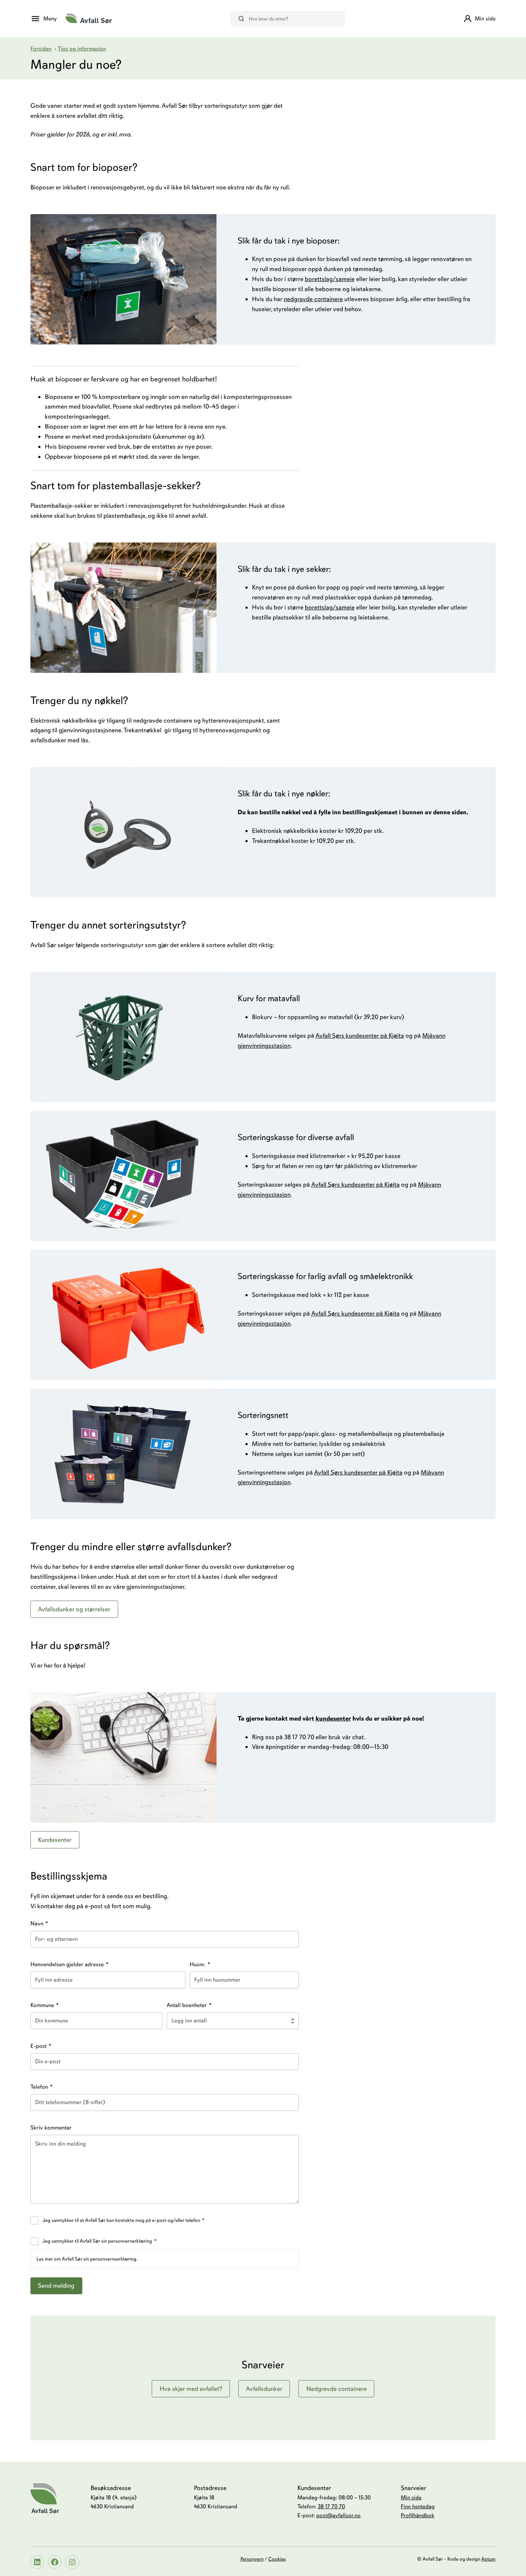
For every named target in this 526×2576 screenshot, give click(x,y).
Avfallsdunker (264, 2389)
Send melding (56, 2286)
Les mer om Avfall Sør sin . (87, 2259)
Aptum (488, 2559)
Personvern (252, 2559)
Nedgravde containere (337, 2389)
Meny (50, 19)
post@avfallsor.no (339, 2515)
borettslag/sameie (330, 279)
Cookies (277, 2559)
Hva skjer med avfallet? (191, 2389)
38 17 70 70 (331, 2507)
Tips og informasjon (82, 49)
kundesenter (333, 1718)
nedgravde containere (313, 299)
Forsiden (41, 49)
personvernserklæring (113, 2259)
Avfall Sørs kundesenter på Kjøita (360, 1036)
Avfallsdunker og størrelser (74, 1609)
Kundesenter (55, 1840)
